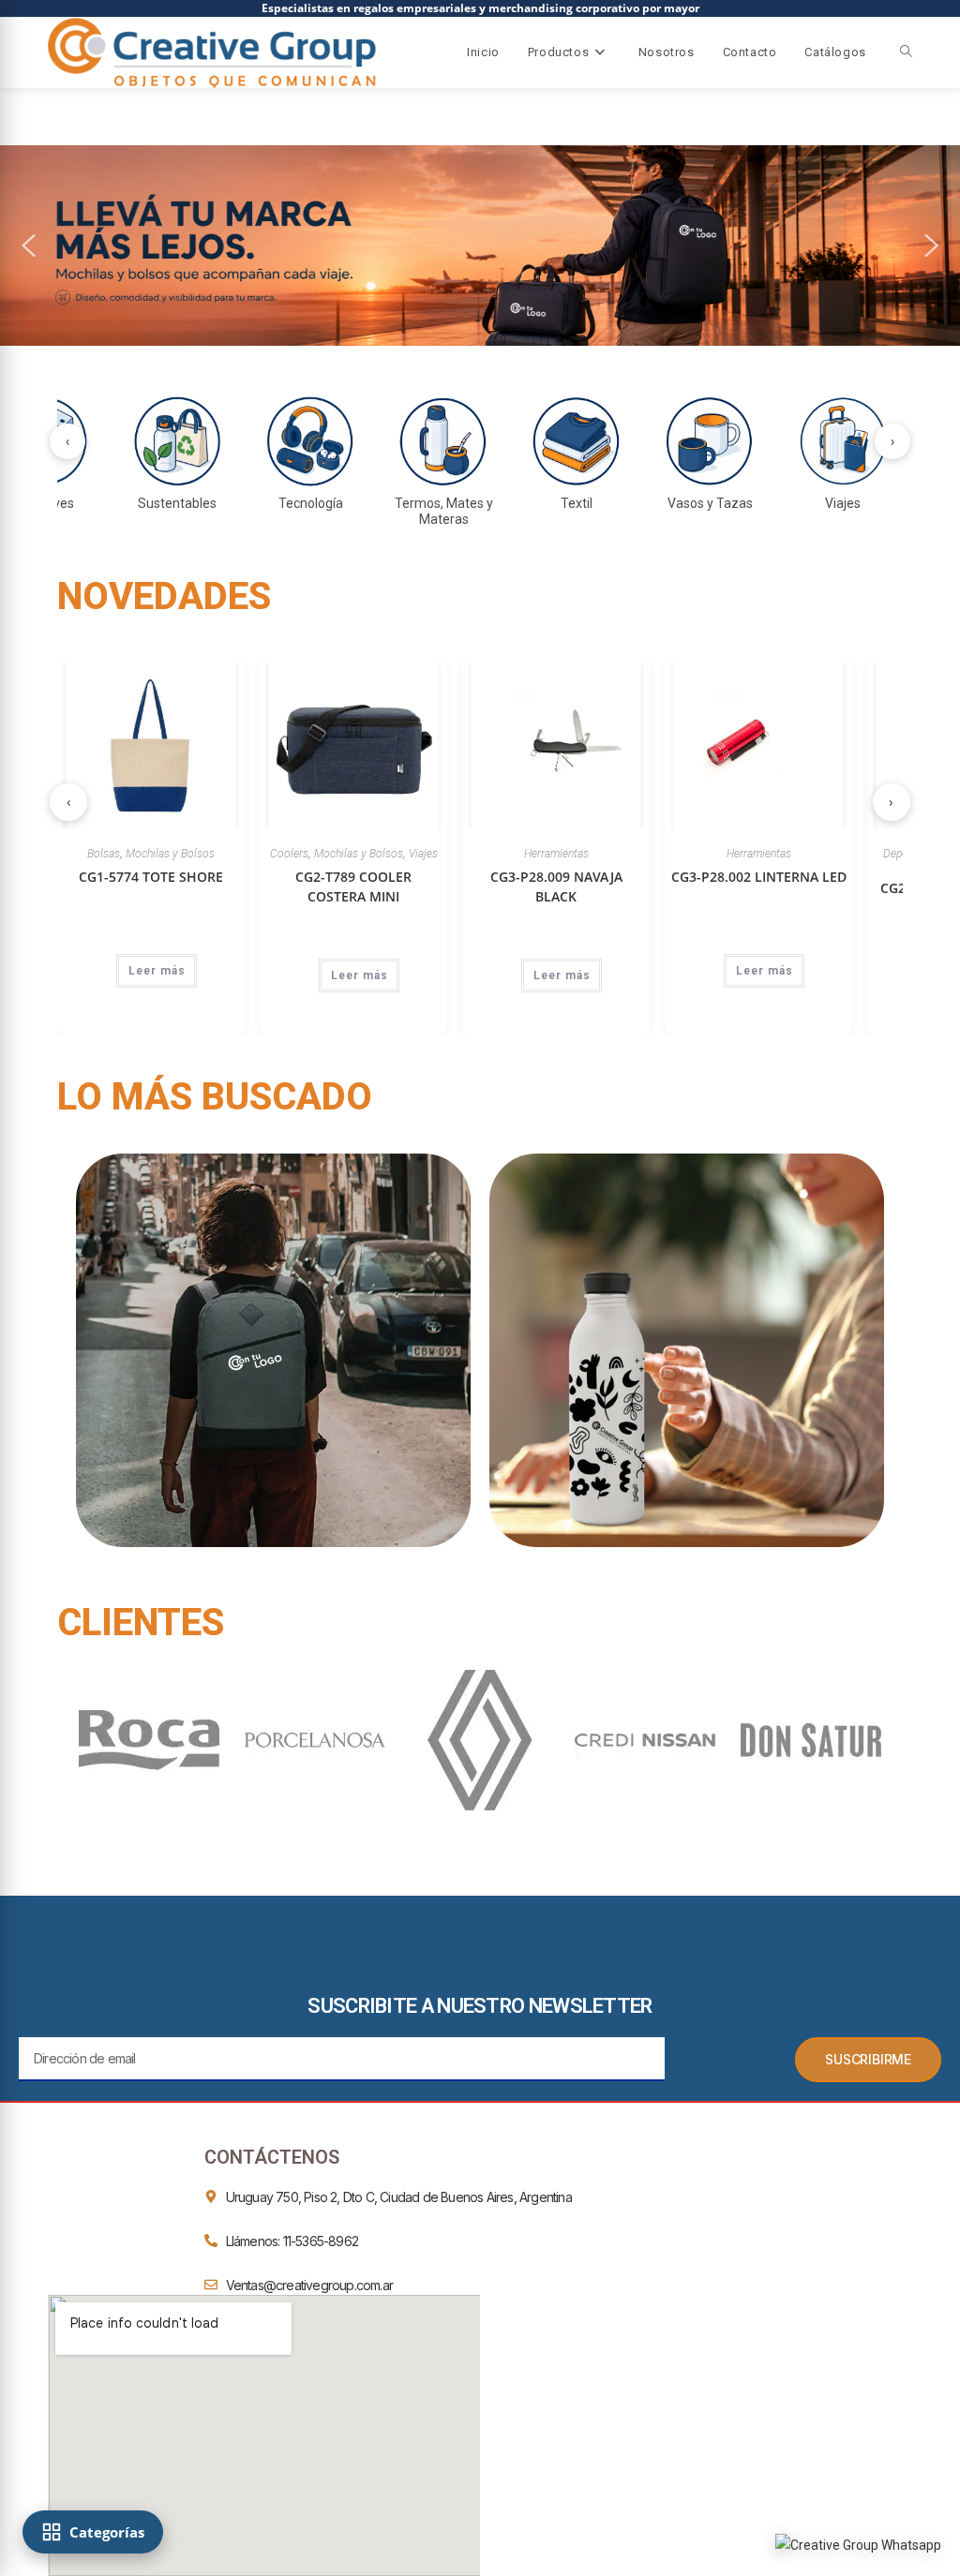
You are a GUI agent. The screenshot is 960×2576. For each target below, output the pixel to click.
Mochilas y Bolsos (207, 854)
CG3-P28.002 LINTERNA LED (607, 877)
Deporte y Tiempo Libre (787, 854)
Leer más (208, 975)
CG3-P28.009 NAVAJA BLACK (405, 886)
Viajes (271, 854)
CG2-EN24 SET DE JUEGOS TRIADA (809, 898)
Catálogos (835, 52)
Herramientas (405, 854)
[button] (29, 246)
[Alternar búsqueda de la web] (906, 52)
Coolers (137, 854)
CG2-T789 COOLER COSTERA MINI (202, 886)
